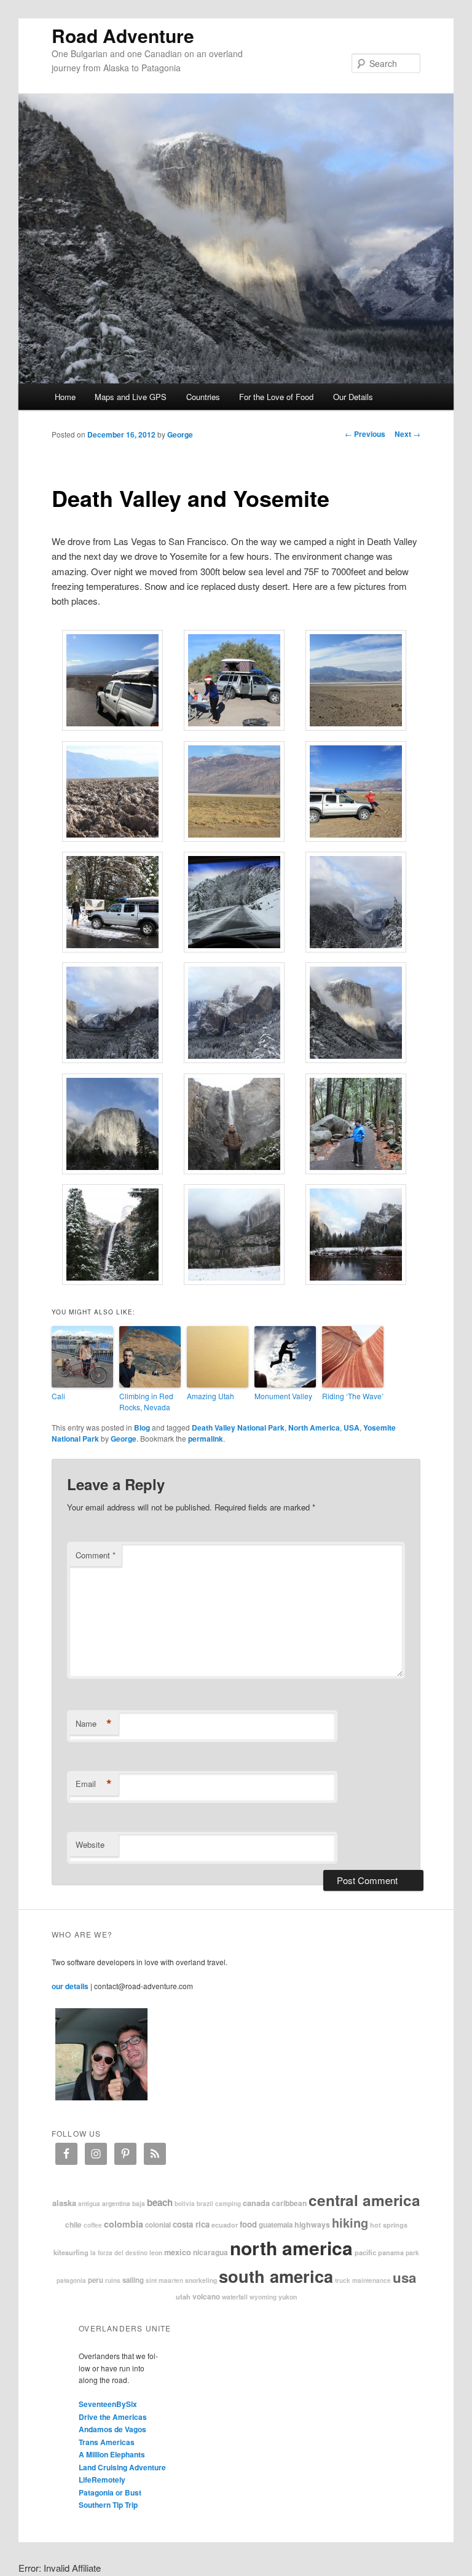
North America (314, 1427)
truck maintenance (363, 2280)
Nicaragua (210, 2252)
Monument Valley (283, 1396)
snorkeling (201, 2280)
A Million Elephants (112, 2454)
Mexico (178, 2252)
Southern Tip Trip (108, 2505)
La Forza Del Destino (119, 2253)
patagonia (71, 2280)
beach (160, 2202)
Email (94, 1784)
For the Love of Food (276, 397)
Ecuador (225, 2225)
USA (352, 1427)
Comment (96, 1555)
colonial (158, 2225)
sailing (133, 2280)
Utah (183, 2296)
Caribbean (289, 2203)
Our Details (353, 397)
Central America (364, 2200)
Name (94, 1724)
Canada (256, 2203)
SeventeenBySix (108, 2404)
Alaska (64, 2203)
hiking (350, 2222)
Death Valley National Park (238, 1427)
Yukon (288, 2297)
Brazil (205, 2204)
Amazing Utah (210, 1396)
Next (407, 434)
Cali (58, 1396)
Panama (391, 2252)
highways (312, 2225)
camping (228, 2204)
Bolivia (185, 2204)
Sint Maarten (164, 2280)
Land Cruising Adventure (122, 2467)
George (180, 434)
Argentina (116, 2203)
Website (90, 1844)
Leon (156, 2252)
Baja (139, 2203)
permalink (206, 1439)
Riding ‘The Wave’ (353, 1396)
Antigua (89, 2204)
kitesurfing (71, 2252)
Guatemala (276, 2225)
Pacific (365, 2252)
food (248, 2224)
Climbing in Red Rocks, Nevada (146, 1401)
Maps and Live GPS (131, 397)
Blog (142, 1427)
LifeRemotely (102, 2480)
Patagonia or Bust (110, 2492)
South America (276, 2276)
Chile (73, 2225)
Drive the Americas (113, 2417)
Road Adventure (123, 35)
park (412, 2252)
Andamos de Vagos (112, 2429)
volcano (206, 2296)
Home (65, 397)
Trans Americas (107, 2442)
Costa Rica (191, 2224)
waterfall (235, 2297)
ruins (113, 2280)
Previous (365, 434)
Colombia (124, 2224)
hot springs (389, 2225)
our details (70, 1986)
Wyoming (263, 2297)
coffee (93, 2225)
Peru (96, 2280)
